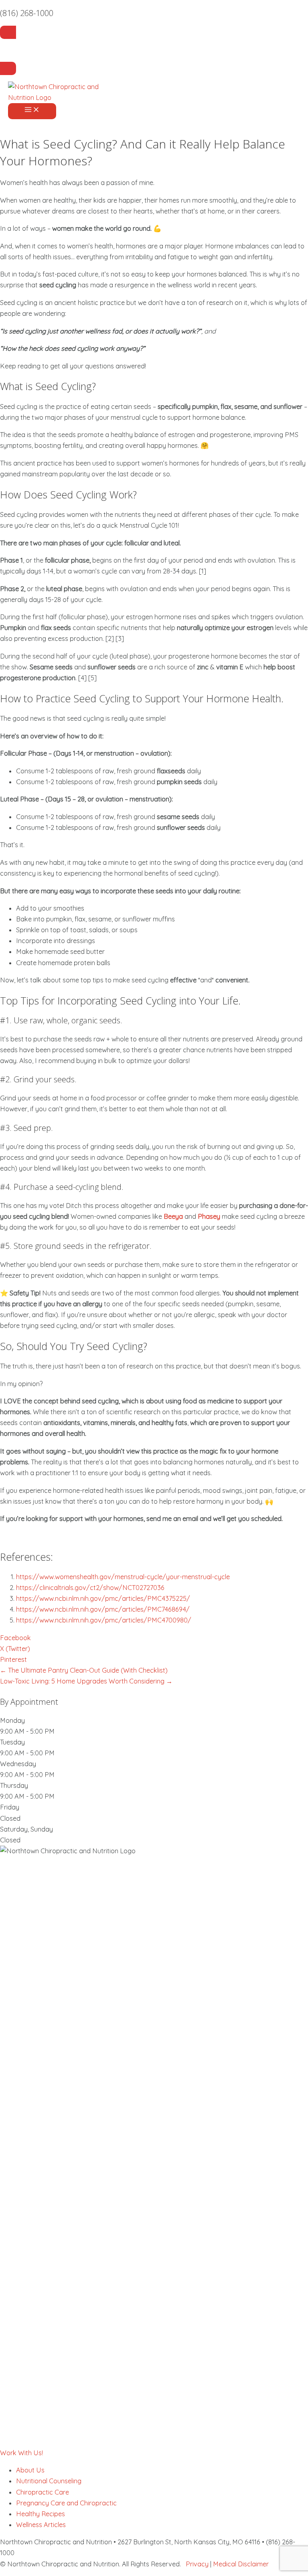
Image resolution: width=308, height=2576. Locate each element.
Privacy (197, 2564)
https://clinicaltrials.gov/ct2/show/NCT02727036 (90, 1588)
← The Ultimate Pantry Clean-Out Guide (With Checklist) (84, 1670)
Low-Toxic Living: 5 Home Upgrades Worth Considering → (86, 1681)
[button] (21, 2453)
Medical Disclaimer (241, 2564)
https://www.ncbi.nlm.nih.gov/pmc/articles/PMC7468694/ (103, 1609)
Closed (10, 1818)
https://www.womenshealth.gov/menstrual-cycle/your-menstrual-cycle (123, 1577)
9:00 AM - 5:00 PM (27, 1731)
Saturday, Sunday (26, 1829)
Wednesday (18, 1764)
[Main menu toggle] (32, 111)
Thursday (14, 1785)
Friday (10, 1807)
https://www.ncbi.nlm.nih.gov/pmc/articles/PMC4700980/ (104, 1620)
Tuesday (12, 1742)
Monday (12, 1720)
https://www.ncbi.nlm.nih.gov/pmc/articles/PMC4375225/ (103, 1598)
